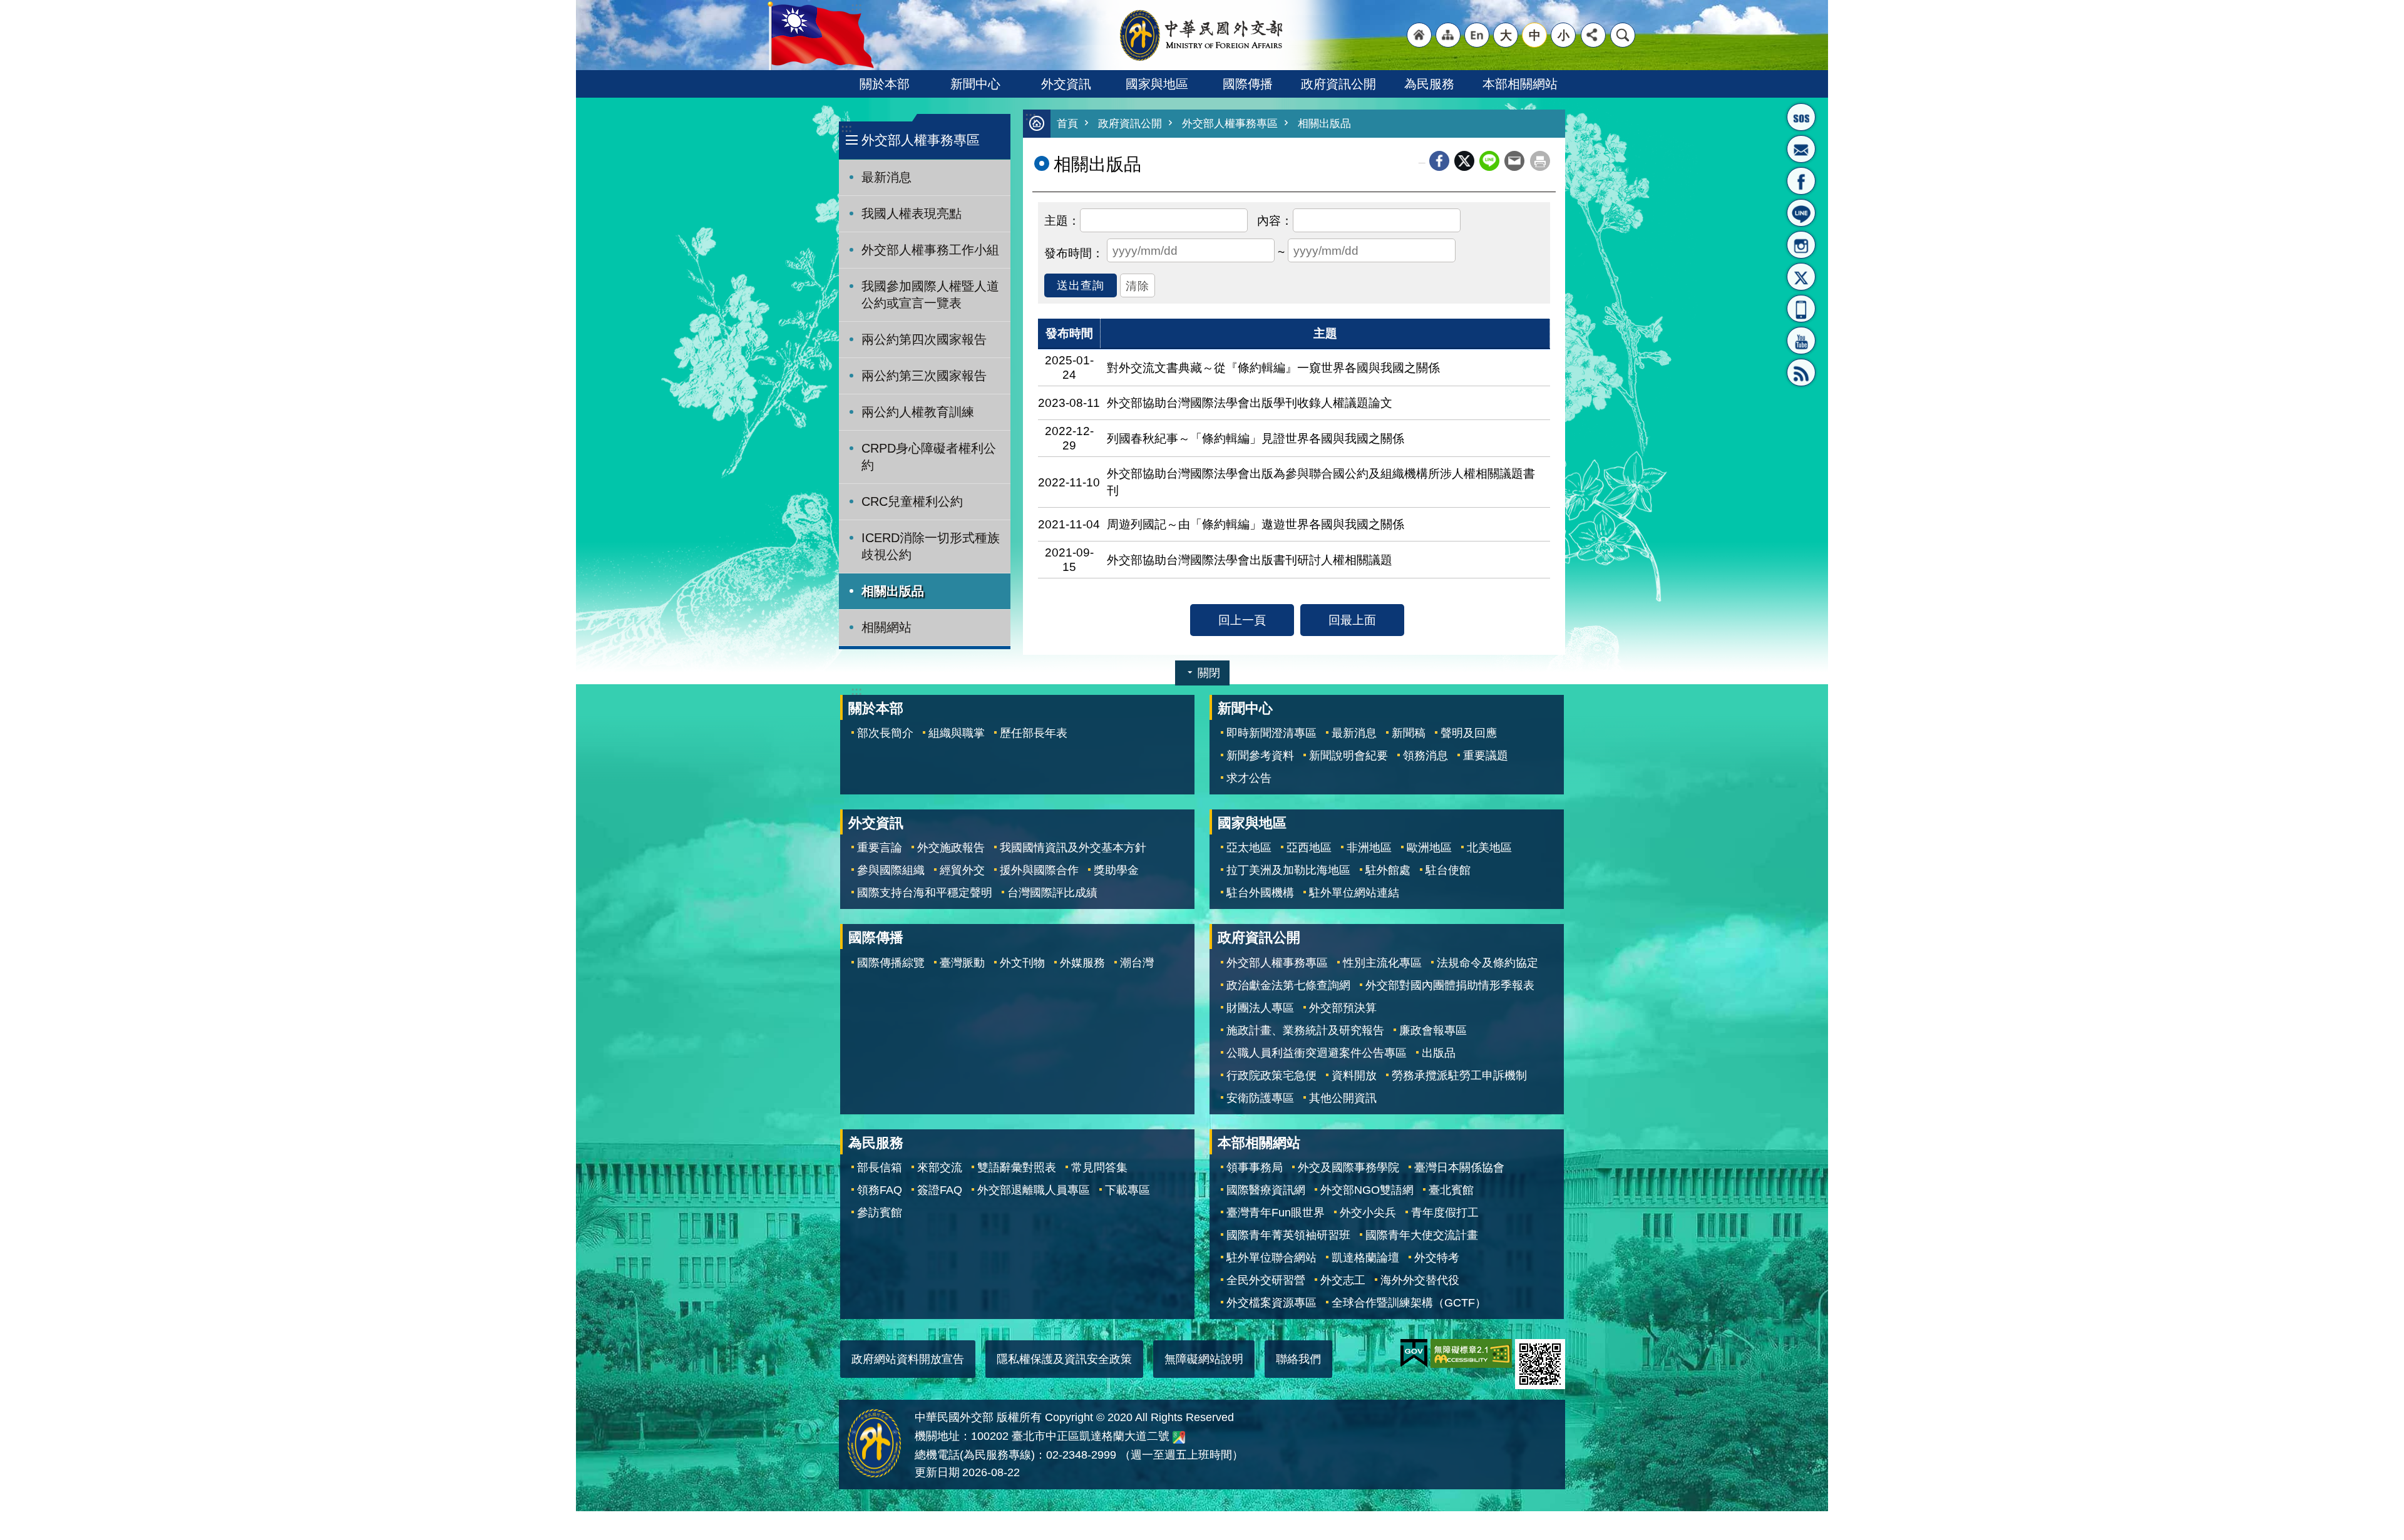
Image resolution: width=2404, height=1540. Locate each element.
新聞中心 (975, 84)
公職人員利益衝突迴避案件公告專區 (1317, 1053)
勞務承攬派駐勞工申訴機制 (1459, 1075)
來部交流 (940, 1168)
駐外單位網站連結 (1354, 893)
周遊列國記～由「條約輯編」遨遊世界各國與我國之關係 (1256, 524)
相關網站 (886, 627)
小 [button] (1564, 35)
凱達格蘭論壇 (1365, 1258)
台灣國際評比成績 (1052, 893)
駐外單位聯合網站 (1271, 1258)
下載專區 (1128, 1190)
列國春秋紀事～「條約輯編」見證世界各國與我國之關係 (1256, 438)
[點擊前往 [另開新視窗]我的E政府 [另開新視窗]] (1414, 1353)
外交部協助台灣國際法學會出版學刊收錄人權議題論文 (1250, 403)
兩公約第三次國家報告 (924, 376)
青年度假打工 (1445, 1213)
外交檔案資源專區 (1271, 1303)
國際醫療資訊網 (1266, 1190)
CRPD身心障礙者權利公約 (929, 457)
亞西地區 (1309, 848)
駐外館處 (1388, 870)
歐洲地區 (1429, 848)
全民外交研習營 (1266, 1280)
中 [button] (1535, 35)
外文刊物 (1022, 963)
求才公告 (1249, 778)
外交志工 (1343, 1280)
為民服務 (1429, 84)
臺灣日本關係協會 (1459, 1168)
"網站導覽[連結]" (1448, 35)
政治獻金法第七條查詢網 (1288, 985)
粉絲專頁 (1801, 181)
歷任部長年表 (1034, 733)
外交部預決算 (1343, 1008)
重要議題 (1486, 756)
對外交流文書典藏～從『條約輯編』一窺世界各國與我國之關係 (1273, 367)
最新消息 (886, 177)
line (1489, 161)
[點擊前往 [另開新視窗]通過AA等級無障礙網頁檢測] (1471, 1353)
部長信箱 (1801, 149)
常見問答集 (1099, 1168)
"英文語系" (1477, 35)
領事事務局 (1255, 1168)
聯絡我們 (1298, 1359)
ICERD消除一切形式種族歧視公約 (931, 546)
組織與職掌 (957, 733)
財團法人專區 (1260, 1008)
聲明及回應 (1469, 733)
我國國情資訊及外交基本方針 (1073, 848)
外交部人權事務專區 (1230, 124)
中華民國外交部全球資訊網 (1202, 35)
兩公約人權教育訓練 (918, 412)
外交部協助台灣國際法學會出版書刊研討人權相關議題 (1250, 560)
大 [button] (1506, 35)
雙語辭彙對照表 (1017, 1168)
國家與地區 (1157, 84)
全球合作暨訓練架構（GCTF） (1409, 1303)
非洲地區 (1369, 848)
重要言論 (880, 848)
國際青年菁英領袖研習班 (1288, 1235)
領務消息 (1425, 756)
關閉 (1209, 673)
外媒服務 (1082, 963)
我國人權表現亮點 (912, 213)
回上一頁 (1242, 620)
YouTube (1801, 341)
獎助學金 (1116, 870)
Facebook (1439, 161)
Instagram (1801, 245)
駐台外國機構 (1260, 893)
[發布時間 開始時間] (1074, 252)
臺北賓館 (1451, 1190)
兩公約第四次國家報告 (924, 339)
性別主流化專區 (1382, 963)
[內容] (1275, 219)
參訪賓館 (880, 1213)
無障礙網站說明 (1204, 1359)
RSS (1801, 372)
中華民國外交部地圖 (1179, 1437)
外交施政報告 (951, 848)
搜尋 (1623, 35)
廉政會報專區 (1433, 1030)
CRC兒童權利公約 (912, 501)
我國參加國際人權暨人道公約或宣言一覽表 (930, 295)
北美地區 (1489, 848)
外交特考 (1437, 1258)
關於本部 (885, 84)
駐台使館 (1448, 870)
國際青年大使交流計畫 (1422, 1235)
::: (846, 128)
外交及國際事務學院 (1348, 1168)
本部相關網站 (1520, 84)
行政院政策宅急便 (1271, 1075)
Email (1514, 161)
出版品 (1439, 1053)
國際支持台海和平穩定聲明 (925, 893)
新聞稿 (1409, 733)
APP (1801, 309)
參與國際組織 (891, 870)
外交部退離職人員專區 (1034, 1190)
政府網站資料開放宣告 (908, 1359)
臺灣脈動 (962, 963)
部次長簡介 (885, 733)
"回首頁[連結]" (1419, 35)
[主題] (1062, 219)
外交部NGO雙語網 (1367, 1190)
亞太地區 (1249, 848)
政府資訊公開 (1338, 84)
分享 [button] (1593, 35)
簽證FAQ (940, 1190)
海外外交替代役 (1420, 1280)
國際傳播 (1248, 84)
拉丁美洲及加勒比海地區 (1288, 870)
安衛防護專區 (1260, 1098)
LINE (1801, 213)
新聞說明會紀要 (1348, 756)
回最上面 (1352, 620)
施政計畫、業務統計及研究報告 (1305, 1030)
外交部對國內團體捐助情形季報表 (1450, 985)
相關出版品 (893, 591)
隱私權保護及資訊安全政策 (1064, 1359)
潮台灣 (1137, 963)
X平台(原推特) (1801, 277)
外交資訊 (1066, 84)
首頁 (1067, 124)
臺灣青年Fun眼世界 (1276, 1213)
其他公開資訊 (1343, 1098)
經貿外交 (962, 870)
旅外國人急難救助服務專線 (1801, 117)
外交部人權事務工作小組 (930, 250)
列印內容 (1540, 161)
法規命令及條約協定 (1487, 963)
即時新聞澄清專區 (1271, 733)
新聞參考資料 (1260, 756)
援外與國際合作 (1039, 870)
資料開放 (1354, 1075)
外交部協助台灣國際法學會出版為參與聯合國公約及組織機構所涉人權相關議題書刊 (1321, 482)
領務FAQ (880, 1190)
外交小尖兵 (1368, 1213)
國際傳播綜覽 (891, 963)
